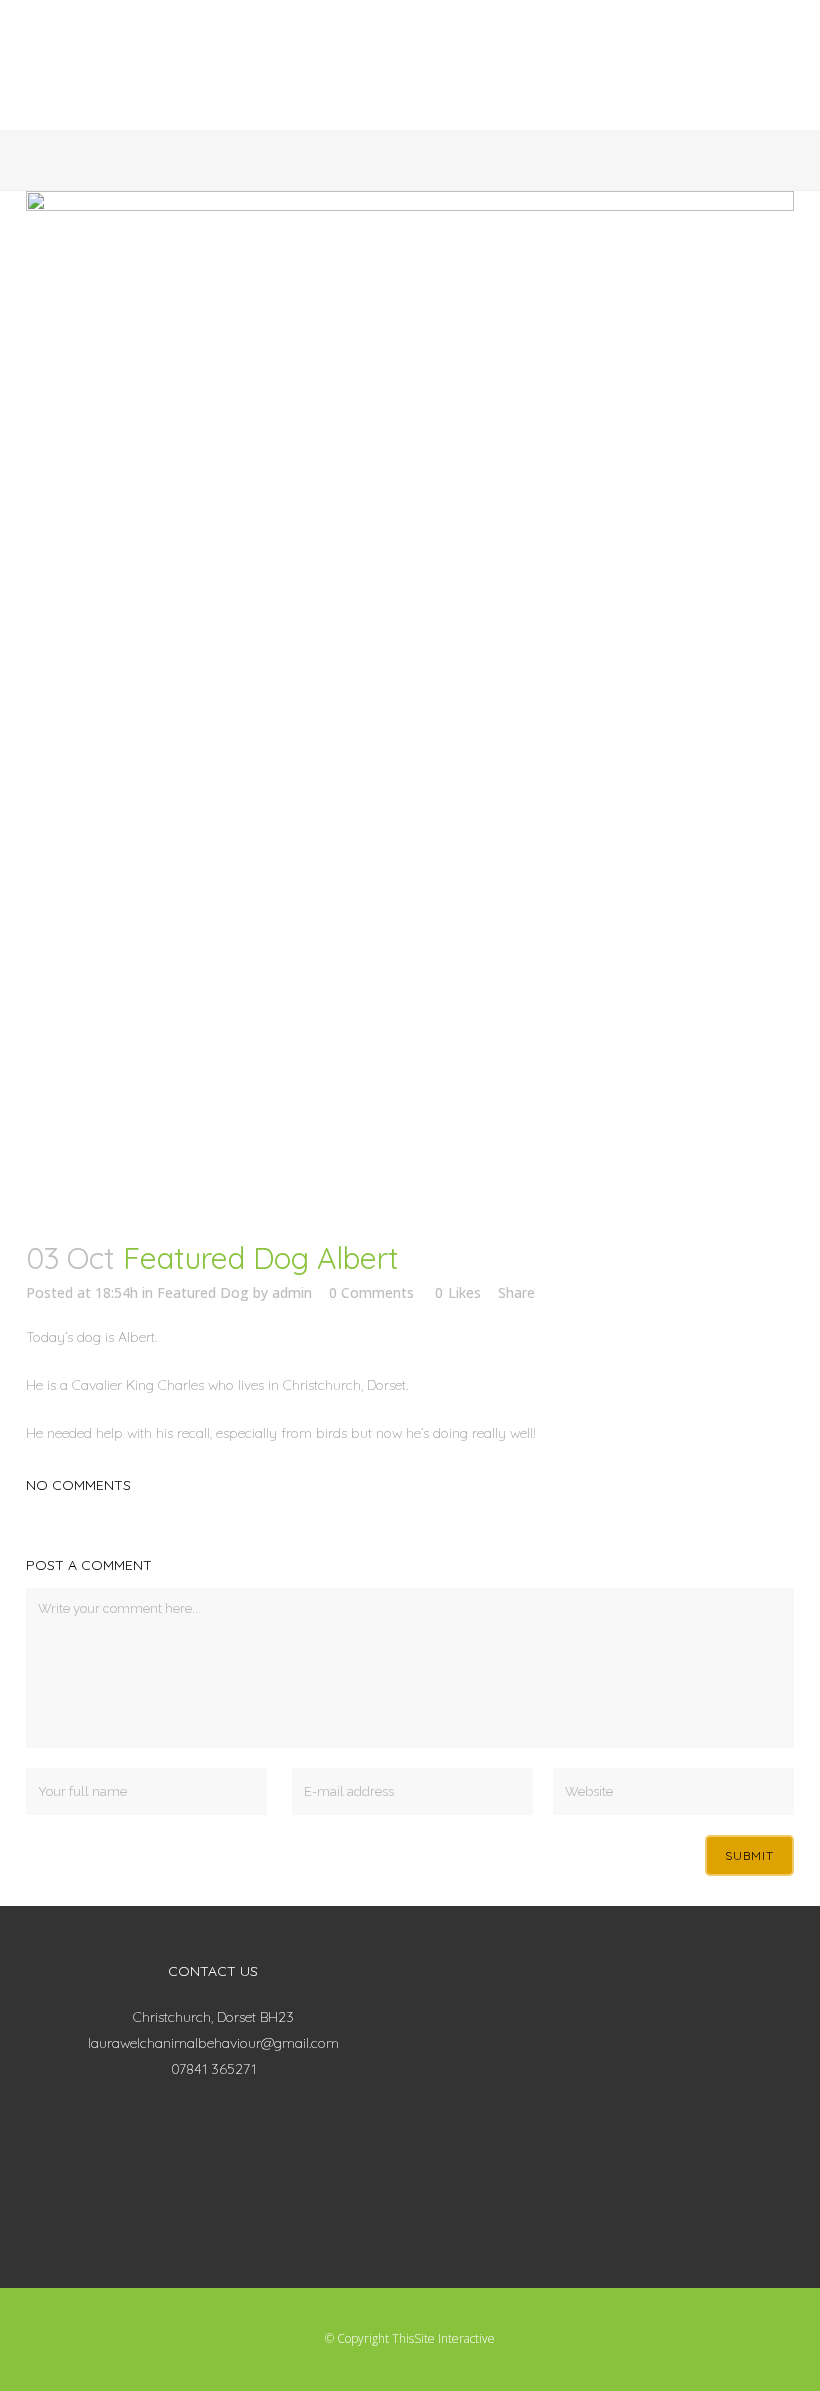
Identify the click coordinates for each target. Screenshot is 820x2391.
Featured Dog (203, 1292)
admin (292, 1292)
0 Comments (371, 1292)
